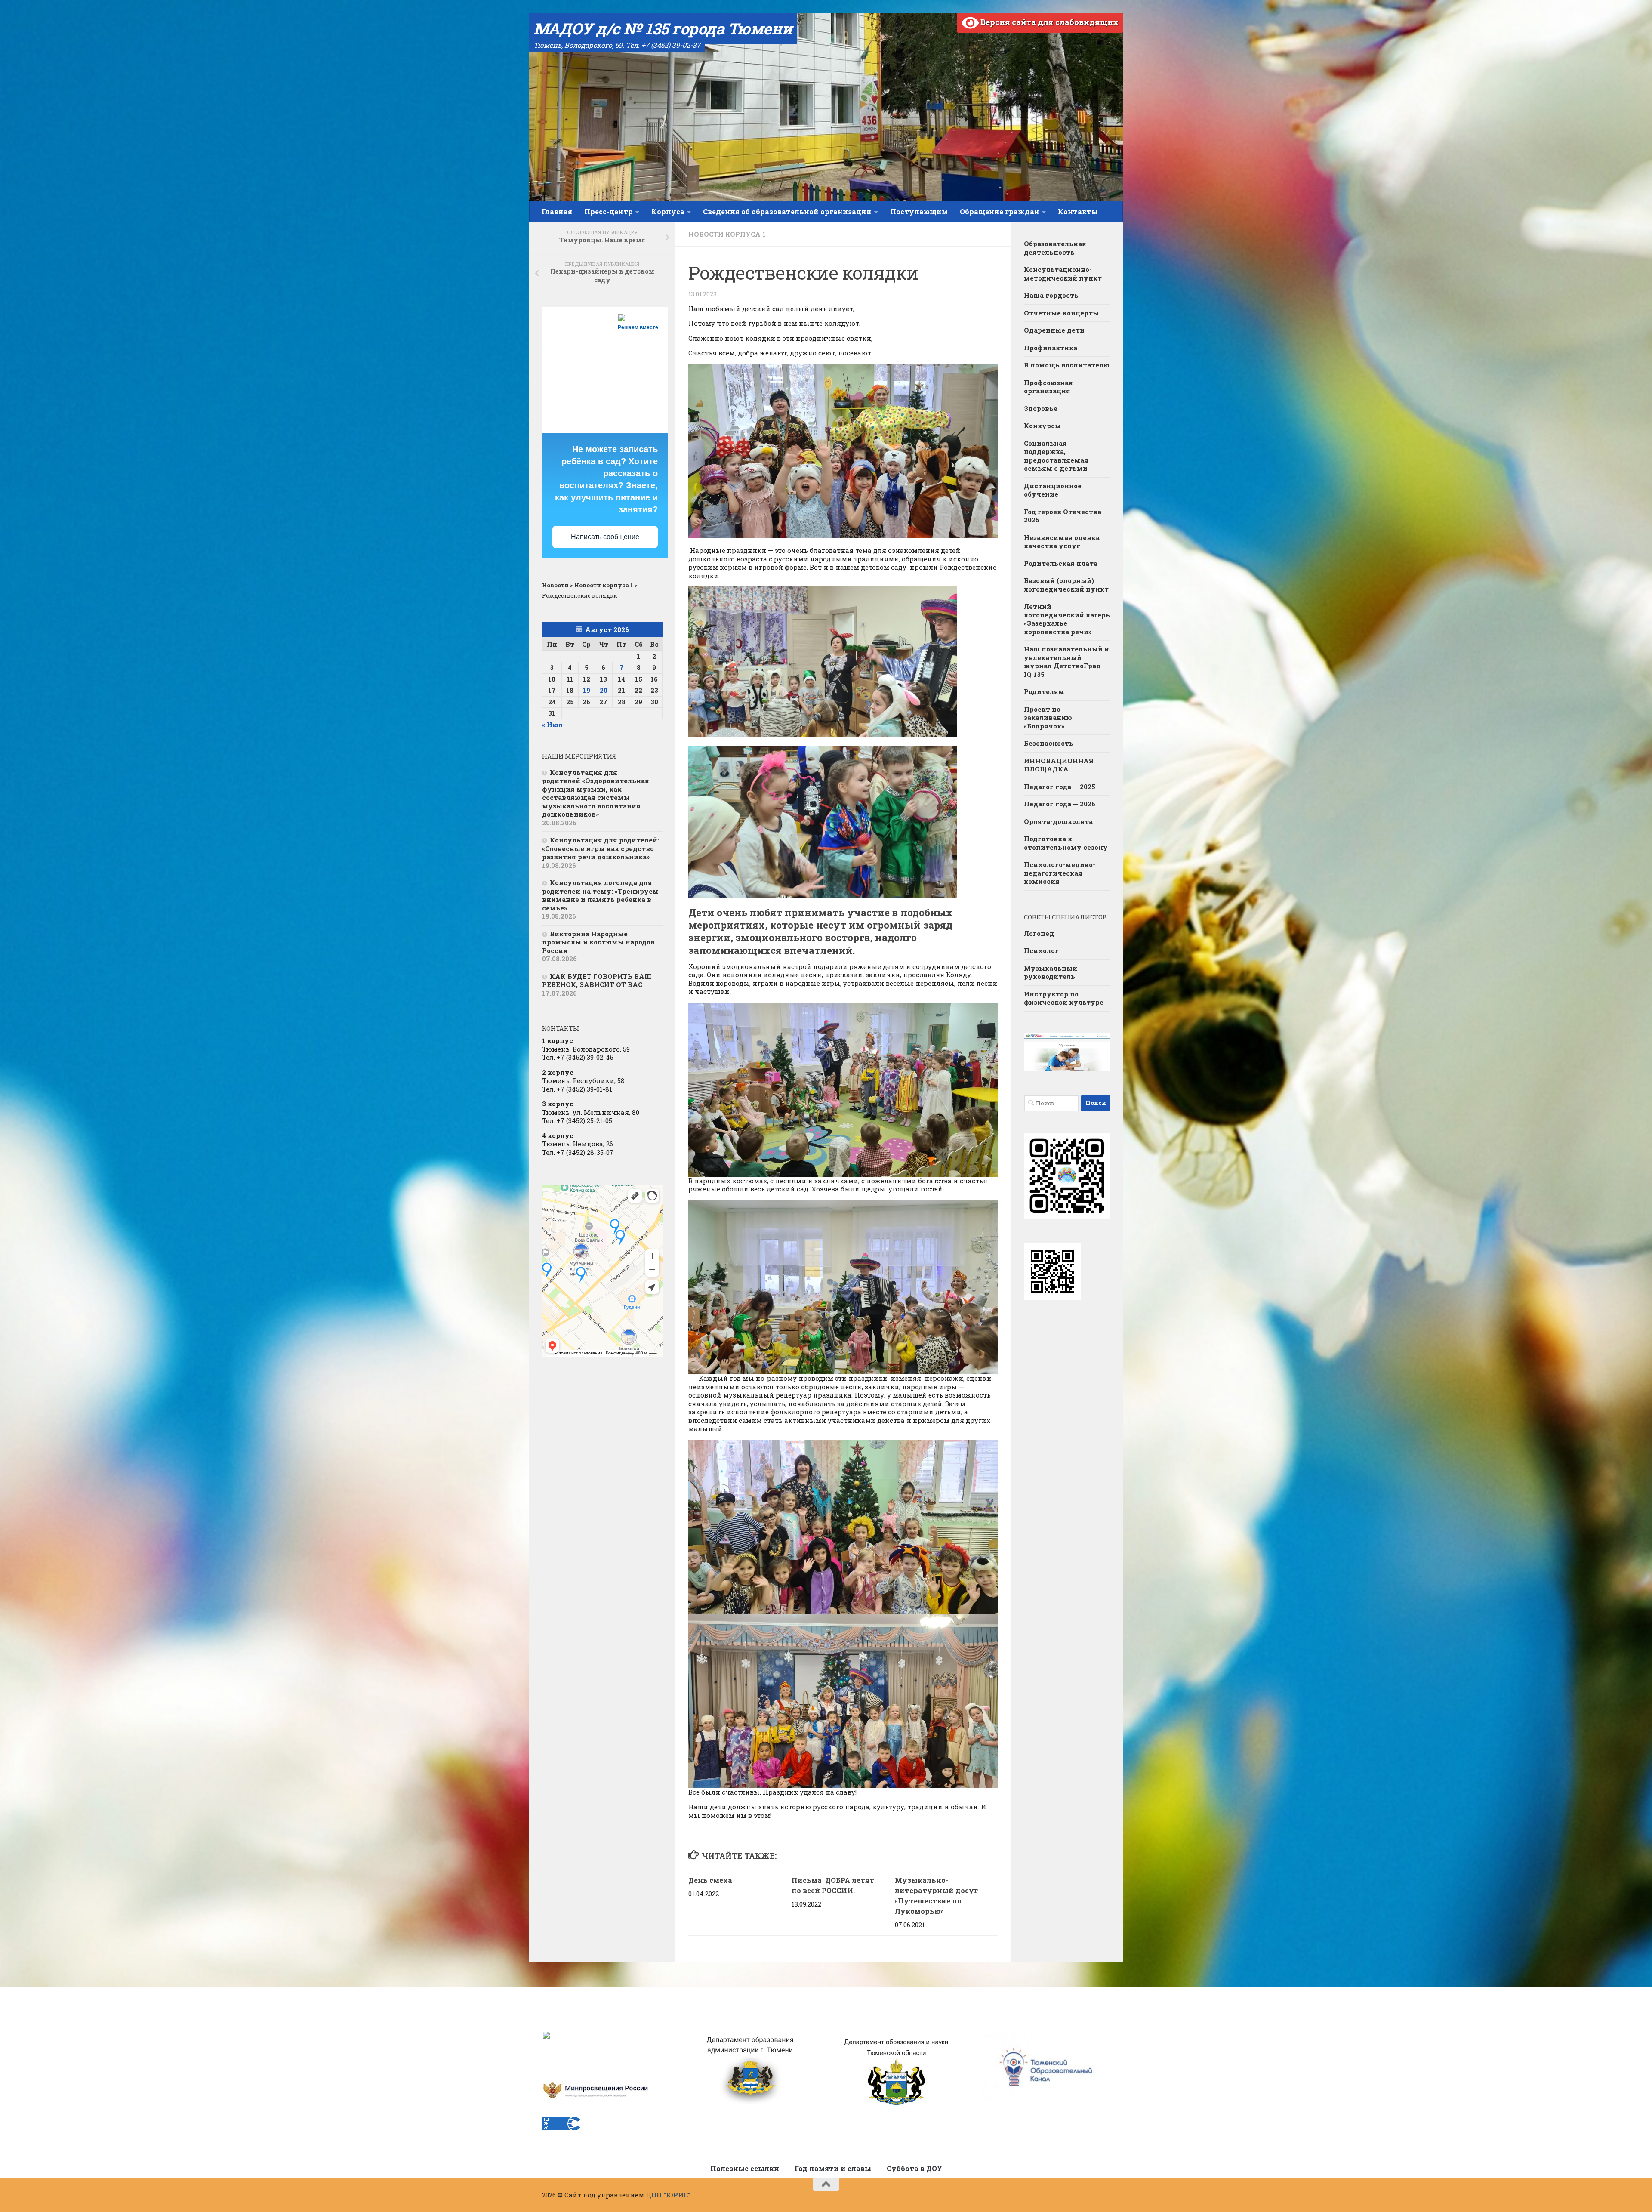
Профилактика (1051, 348)
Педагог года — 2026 (1060, 804)
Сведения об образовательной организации (787, 211)
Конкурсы (1042, 426)
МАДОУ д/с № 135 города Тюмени (663, 28)
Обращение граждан (1000, 211)
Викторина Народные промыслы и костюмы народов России (598, 942)
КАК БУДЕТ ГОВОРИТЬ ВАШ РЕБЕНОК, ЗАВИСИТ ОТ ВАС (597, 981)
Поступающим (919, 211)
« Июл (552, 725)
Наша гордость (1051, 295)
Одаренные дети (1054, 330)
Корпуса (668, 211)
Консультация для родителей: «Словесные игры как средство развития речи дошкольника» (601, 848)
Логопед (1039, 933)
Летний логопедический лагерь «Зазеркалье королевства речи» (1067, 619)
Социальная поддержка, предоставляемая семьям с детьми (1056, 456)
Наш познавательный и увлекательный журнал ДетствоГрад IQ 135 (1066, 662)
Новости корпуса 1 (727, 234)
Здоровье (1041, 408)
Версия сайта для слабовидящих (1049, 22)
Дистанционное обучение (1053, 490)
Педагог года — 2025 (1060, 787)
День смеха (710, 1880)
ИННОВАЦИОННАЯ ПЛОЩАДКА (1059, 765)
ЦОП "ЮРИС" (668, 2195)
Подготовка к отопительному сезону (1066, 843)
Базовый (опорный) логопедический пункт (1066, 585)
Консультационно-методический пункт (1063, 274)
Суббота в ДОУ (914, 2168)
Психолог (1041, 950)
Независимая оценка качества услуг (1062, 542)
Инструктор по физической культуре (1064, 998)
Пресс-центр (609, 211)
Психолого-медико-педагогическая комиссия (1060, 873)
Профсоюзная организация (1048, 387)
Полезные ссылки (745, 2168)
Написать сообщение (605, 537)
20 (604, 690)
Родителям (1044, 691)
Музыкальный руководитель (1051, 972)
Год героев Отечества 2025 (1063, 516)
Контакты (1078, 211)
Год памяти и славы (833, 2168)
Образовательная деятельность (1055, 248)
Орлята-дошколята (1058, 821)
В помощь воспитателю (1067, 365)
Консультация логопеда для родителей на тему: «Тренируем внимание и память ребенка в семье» (600, 895)
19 (587, 690)
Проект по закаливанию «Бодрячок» (1048, 717)
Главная (557, 211)
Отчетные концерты (1061, 313)
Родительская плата (1061, 563)
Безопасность (1049, 743)
